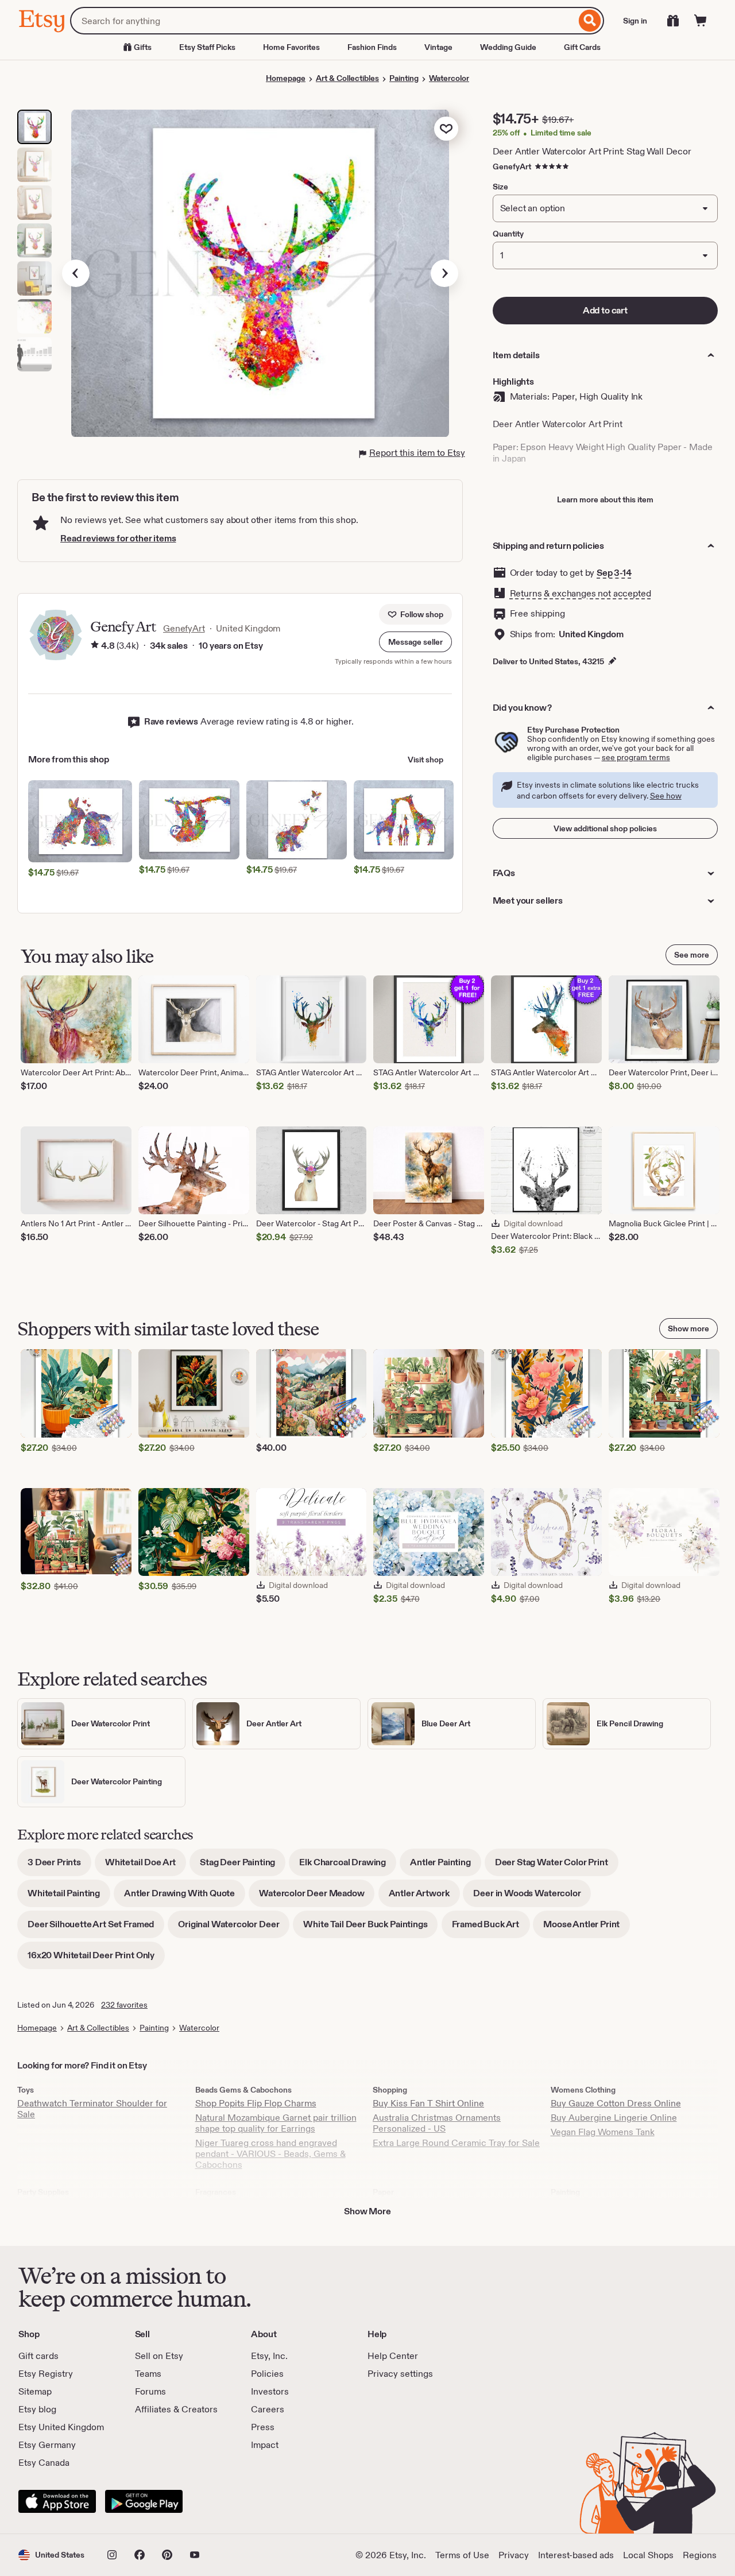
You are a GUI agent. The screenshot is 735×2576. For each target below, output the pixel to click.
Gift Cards (582, 47)
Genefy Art (123, 627)
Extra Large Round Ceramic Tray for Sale (456, 2143)
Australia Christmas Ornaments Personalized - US (437, 2123)
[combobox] (323, 21)
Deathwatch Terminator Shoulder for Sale (92, 2109)
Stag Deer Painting (243, 1866)
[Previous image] (76, 273)
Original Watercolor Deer (234, 1928)
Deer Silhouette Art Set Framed (96, 1928)
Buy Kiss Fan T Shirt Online (428, 2103)
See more (692, 955)
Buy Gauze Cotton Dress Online (616, 2103)
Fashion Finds (372, 47)
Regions (700, 2555)
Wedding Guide (508, 47)
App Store (57, 2501)
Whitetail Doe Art (146, 1866)
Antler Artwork (424, 1897)
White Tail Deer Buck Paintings (370, 1928)
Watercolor (449, 78)
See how (666, 796)
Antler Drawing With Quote (185, 1897)
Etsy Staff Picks (207, 47)
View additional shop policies (605, 828)
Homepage (286, 78)
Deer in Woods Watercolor (532, 1897)
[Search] (590, 21)
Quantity (508, 234)
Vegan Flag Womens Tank (603, 2132)
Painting (404, 78)
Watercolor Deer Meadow (317, 1897)
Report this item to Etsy (417, 453)
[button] (415, 642)
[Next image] (444, 273)
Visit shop (425, 760)
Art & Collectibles (347, 78)
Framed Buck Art (491, 1928)
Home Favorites (291, 47)
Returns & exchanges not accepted (581, 593)
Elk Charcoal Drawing (348, 1866)
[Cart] (701, 21)
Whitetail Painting (69, 1897)
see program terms (636, 757)
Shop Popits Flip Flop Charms (256, 2103)
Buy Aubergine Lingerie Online (614, 2118)
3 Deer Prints (59, 1866)
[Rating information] (95, 646)
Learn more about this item (605, 499)
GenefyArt (512, 166)
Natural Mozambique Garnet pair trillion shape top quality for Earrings (276, 2123)
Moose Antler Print (587, 1928)
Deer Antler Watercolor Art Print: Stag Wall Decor (592, 151)
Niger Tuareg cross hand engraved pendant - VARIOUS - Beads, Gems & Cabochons (270, 2154)
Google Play (144, 2501)
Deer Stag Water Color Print (557, 1866)
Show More (367, 2211)
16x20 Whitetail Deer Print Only (96, 1959)
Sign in (635, 21)
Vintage (438, 47)
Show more (688, 1328)
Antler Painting (446, 1866)
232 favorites (124, 2005)
